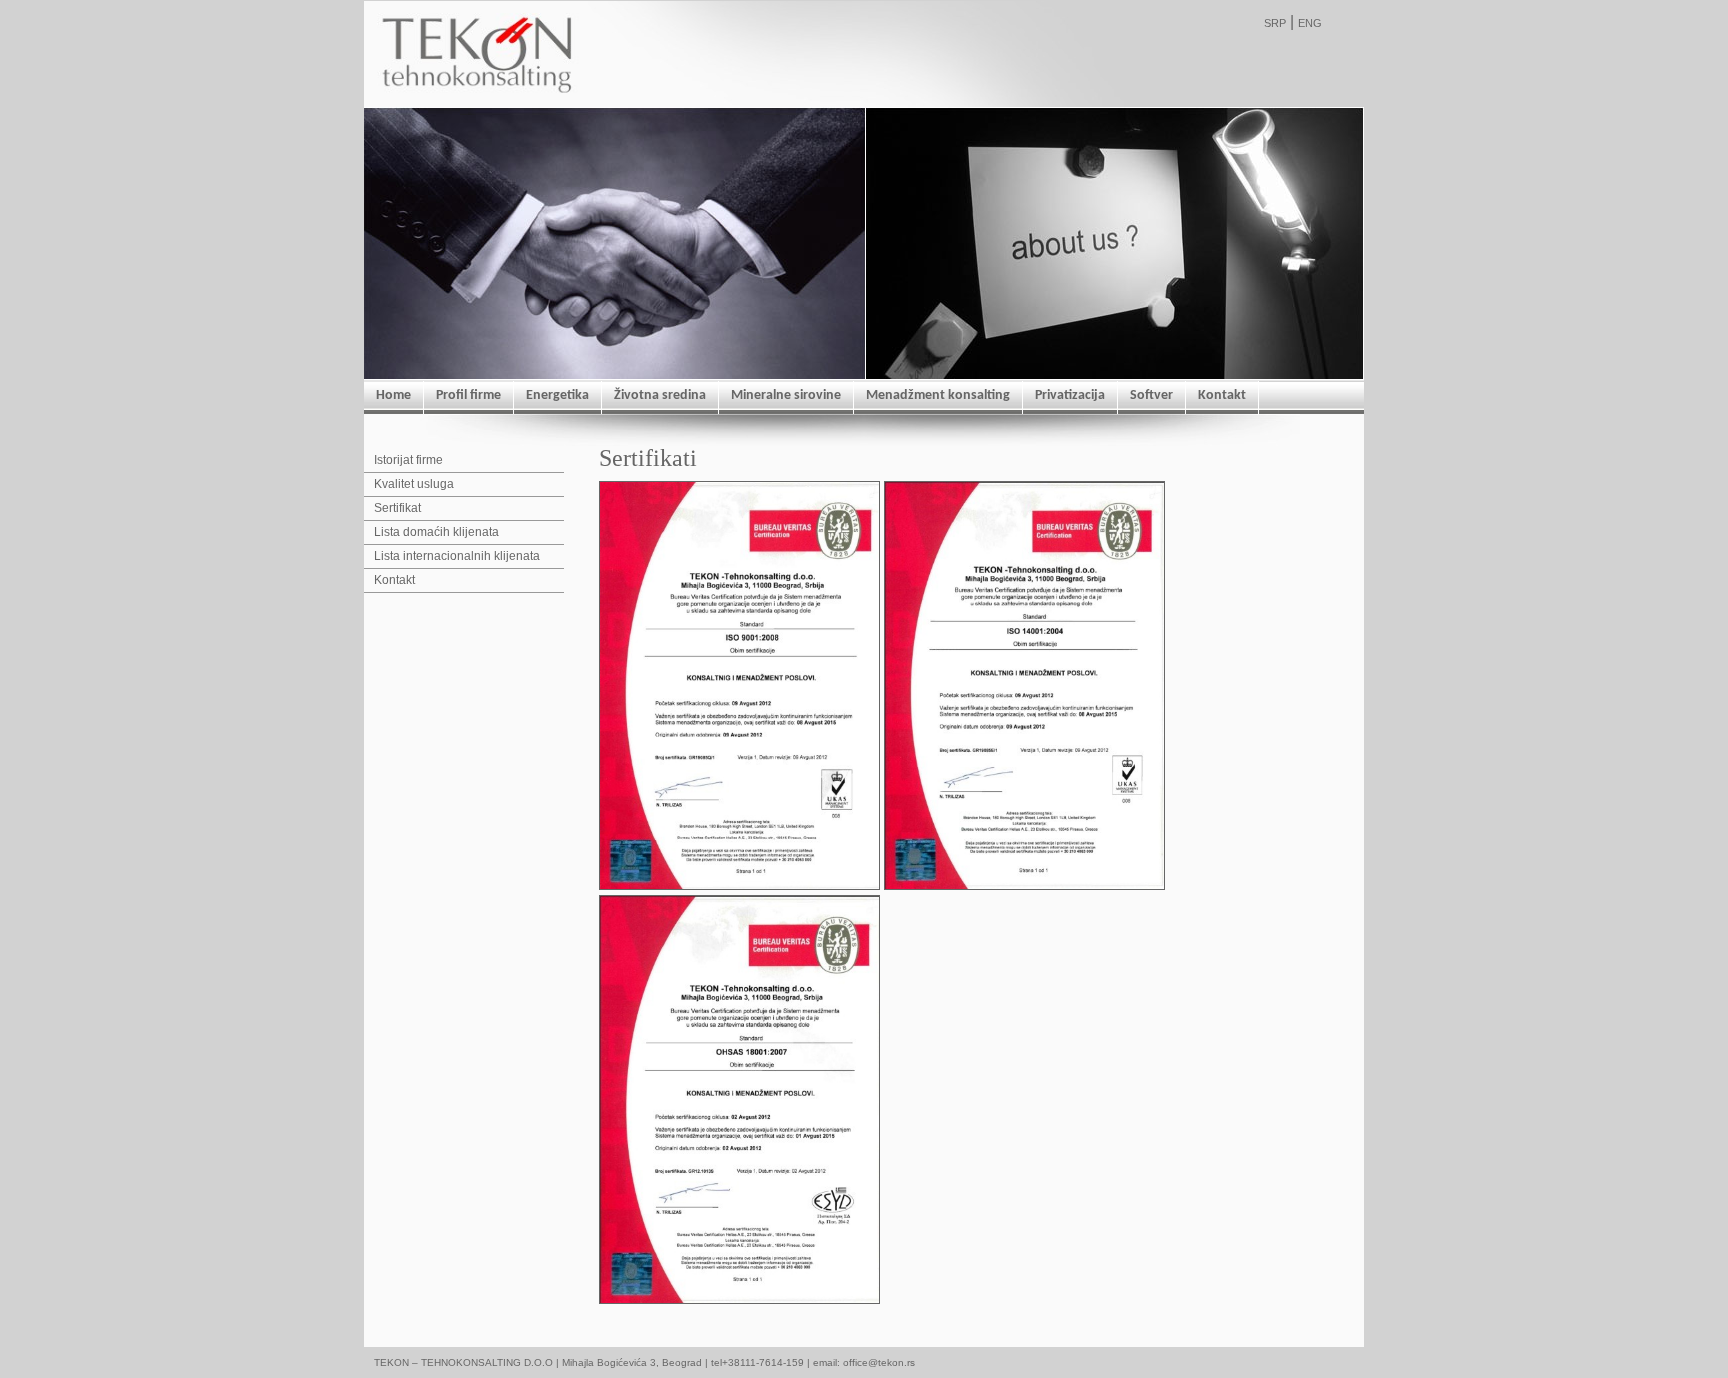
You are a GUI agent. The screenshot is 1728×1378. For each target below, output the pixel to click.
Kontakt (1222, 395)
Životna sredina (660, 395)
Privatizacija (1070, 395)
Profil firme (468, 395)
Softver (1151, 395)
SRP (1275, 23)
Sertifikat (397, 508)
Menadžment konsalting (938, 395)
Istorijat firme (408, 460)
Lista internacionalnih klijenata (457, 556)
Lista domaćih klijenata (436, 532)
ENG (1310, 23)
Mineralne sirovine (786, 395)
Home (393, 395)
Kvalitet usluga (414, 484)
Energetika (557, 395)
